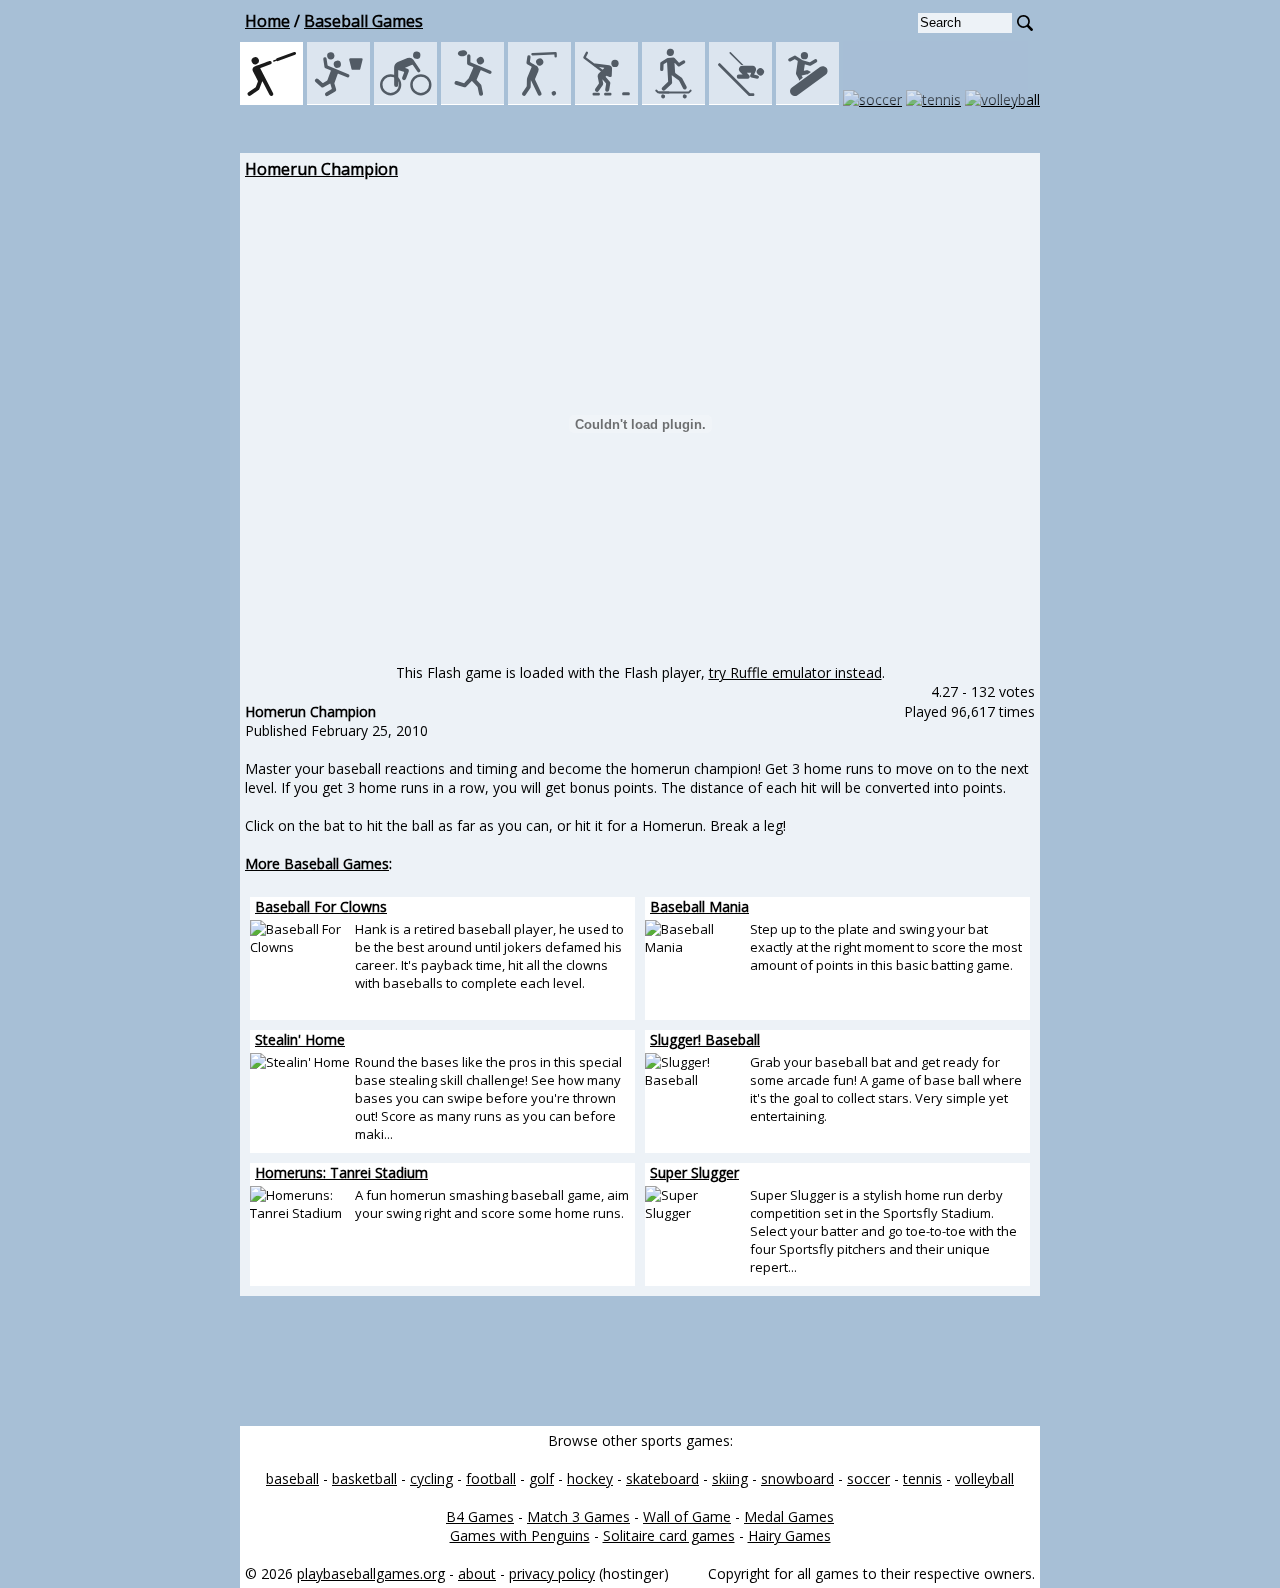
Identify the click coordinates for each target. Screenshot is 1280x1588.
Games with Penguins (520, 1535)
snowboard (797, 1478)
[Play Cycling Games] (405, 99)
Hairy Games (789, 1535)
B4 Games (480, 1516)
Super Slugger (694, 1172)
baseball (292, 1478)
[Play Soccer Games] (872, 99)
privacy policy (552, 1573)
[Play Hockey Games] (606, 99)
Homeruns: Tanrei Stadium (341, 1172)
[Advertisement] (150, 458)
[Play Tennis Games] (933, 99)
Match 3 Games (578, 1516)
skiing (730, 1478)
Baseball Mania (699, 906)
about (477, 1573)
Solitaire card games (669, 1535)
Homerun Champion (321, 169)
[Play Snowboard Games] (807, 99)
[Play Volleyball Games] (1002, 99)
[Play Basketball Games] (338, 99)
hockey (590, 1478)
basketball (364, 1478)
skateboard (662, 1478)
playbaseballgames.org (371, 1573)
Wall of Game (687, 1516)
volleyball (984, 1478)
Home (267, 21)
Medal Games (789, 1516)
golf (541, 1478)
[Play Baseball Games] (271, 99)
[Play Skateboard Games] (673, 99)
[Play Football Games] (472, 99)
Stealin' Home (300, 1039)
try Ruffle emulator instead (795, 672)
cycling (431, 1478)
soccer (868, 1478)
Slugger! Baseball (705, 1039)
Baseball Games (363, 21)
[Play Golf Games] (539, 99)
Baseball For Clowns (321, 906)
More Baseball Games (317, 863)
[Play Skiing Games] (740, 99)
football (491, 1478)
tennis (922, 1478)
